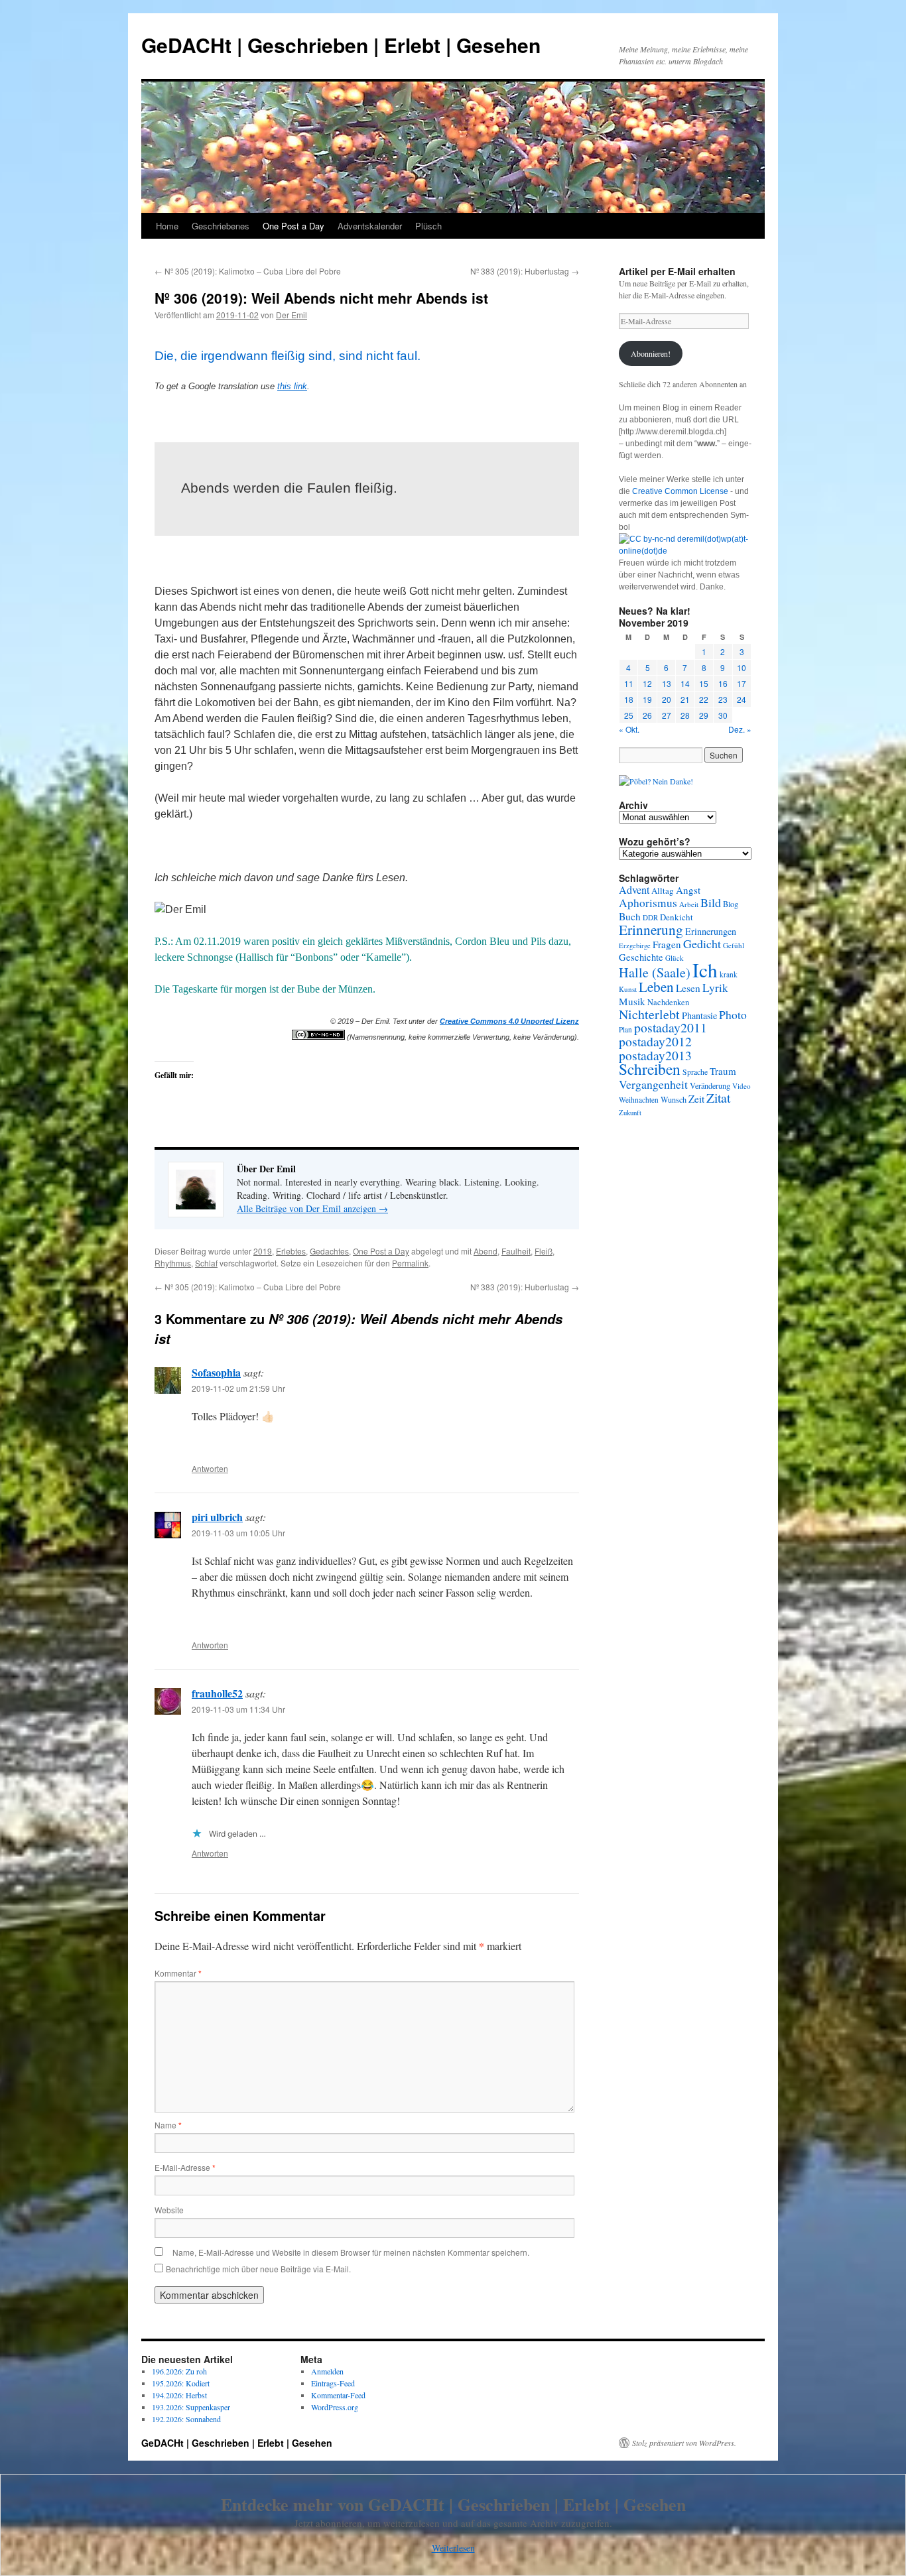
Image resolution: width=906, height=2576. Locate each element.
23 (723, 699)
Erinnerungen (711, 931)
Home (167, 226)
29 (704, 715)
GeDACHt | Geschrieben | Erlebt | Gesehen (341, 45)
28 (685, 715)
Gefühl (734, 945)
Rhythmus (173, 1263)
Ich (705, 970)
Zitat (718, 1098)
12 (647, 683)
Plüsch (428, 226)
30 (723, 715)
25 (629, 715)
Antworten (210, 1468)
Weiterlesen (453, 2548)
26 (647, 715)
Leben (656, 987)
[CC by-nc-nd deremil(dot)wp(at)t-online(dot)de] (685, 551)
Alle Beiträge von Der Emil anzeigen (312, 1208)
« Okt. (629, 729)
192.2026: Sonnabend (186, 2419)
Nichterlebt (649, 1014)
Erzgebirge (635, 946)
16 (723, 683)
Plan (625, 1029)
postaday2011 (671, 1027)
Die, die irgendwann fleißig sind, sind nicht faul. (288, 356)
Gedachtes (329, 1251)
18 (629, 699)
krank (729, 974)
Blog (731, 904)
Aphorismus (648, 903)
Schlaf (206, 1263)
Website (169, 2210)
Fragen (667, 944)
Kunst (628, 989)
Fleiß (544, 1251)
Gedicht (702, 944)
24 (742, 699)
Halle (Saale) (655, 972)
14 (685, 683)
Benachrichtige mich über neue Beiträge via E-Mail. (258, 2269)
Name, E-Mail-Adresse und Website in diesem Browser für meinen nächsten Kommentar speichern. (351, 2252)
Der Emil (291, 315)
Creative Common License (680, 491)
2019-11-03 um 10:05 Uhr (238, 1533)
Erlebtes (291, 1251)
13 (667, 683)
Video (742, 1086)
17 (742, 683)
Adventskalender (370, 226)
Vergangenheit (653, 1084)
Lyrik (715, 988)
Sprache (695, 1072)
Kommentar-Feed (338, 2395)
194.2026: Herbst (179, 2395)
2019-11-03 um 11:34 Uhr (238, 1709)
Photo (733, 1014)
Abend (485, 1251)
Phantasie (699, 1015)
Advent (634, 890)
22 (704, 699)
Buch (630, 916)
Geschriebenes (221, 226)
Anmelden (327, 2371)
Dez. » (740, 729)
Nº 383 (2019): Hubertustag (525, 271)
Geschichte (641, 957)
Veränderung (710, 1085)
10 (742, 667)
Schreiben (650, 1069)
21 (685, 699)
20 (667, 699)
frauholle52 (217, 1693)
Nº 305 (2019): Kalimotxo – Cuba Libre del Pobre (248, 271)
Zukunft (630, 1113)
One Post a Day (293, 226)
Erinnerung (651, 929)
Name (168, 2125)
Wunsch (674, 1099)
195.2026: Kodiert (181, 2383)
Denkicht (677, 917)
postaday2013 (655, 1055)
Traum (723, 1071)
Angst (688, 890)
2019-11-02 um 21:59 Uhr (238, 1388)
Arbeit (689, 904)
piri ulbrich (217, 1517)
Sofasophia (216, 1372)
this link (292, 386)
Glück (675, 958)
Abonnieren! (651, 353)
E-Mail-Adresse (185, 2167)
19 (647, 699)
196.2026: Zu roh (179, 2371)
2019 (263, 1251)
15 (704, 683)
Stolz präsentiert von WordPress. (684, 2443)
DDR (650, 917)
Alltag (663, 890)
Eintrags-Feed (333, 2383)
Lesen (688, 988)
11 (629, 683)
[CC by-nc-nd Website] (318, 1037)
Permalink (410, 1263)
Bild (711, 902)
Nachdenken (668, 1002)
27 (667, 715)
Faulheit (516, 1251)
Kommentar (178, 1973)
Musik (632, 1001)
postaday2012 (655, 1041)
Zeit (696, 1099)
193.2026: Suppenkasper (191, 2407)
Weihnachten (639, 1100)
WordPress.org (335, 2407)
